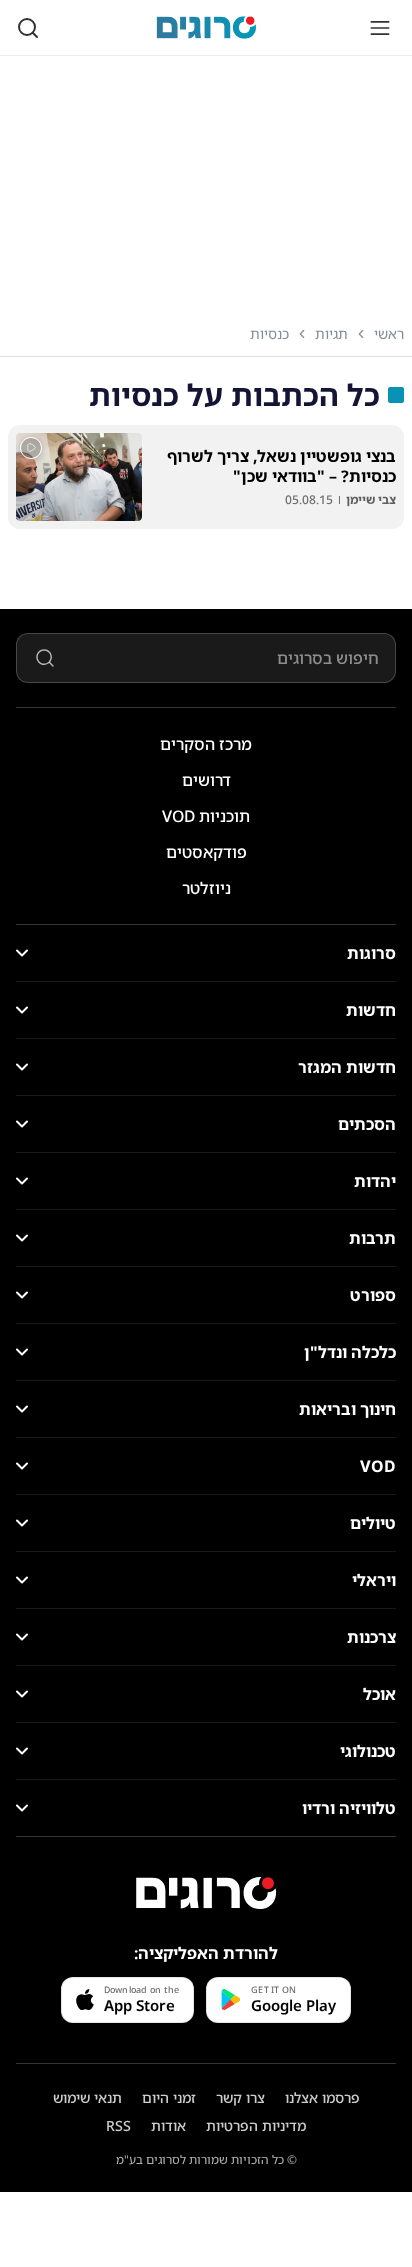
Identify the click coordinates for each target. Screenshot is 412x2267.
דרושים (206, 780)
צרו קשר (240, 2097)
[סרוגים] (206, 1893)
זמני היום (169, 2097)
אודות (168, 2125)
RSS (118, 2125)
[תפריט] (380, 28)
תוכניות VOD (206, 816)
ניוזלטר (206, 888)
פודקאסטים (206, 852)
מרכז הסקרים (206, 744)
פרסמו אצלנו (322, 2097)
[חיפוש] (28, 28)
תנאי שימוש (87, 2097)
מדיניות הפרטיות (256, 2125)
